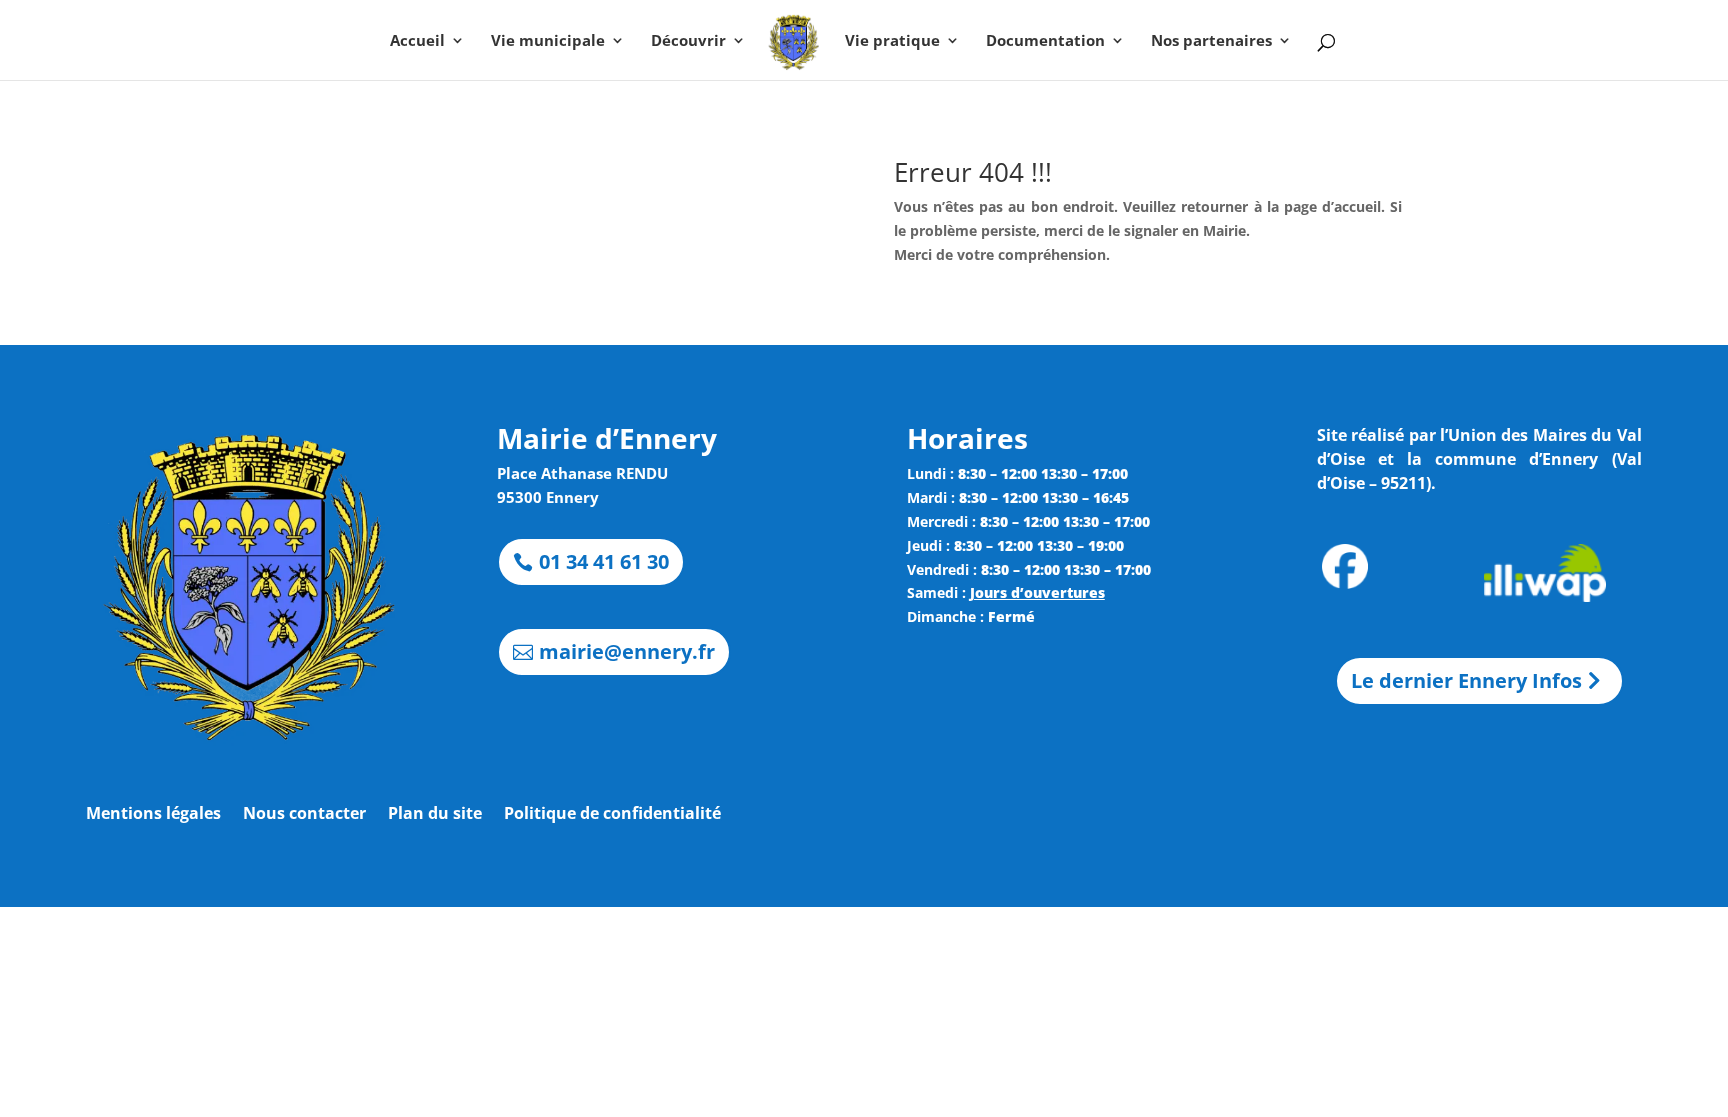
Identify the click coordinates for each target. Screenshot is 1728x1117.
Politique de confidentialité (612, 815)
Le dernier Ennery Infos (1466, 680)
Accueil (417, 41)
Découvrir (688, 41)
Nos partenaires (1211, 41)
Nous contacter (304, 815)
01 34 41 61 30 (604, 561)
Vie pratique (892, 41)
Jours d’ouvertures (1037, 592)
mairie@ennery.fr (627, 651)
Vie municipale (548, 41)
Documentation (1045, 41)
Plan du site (435, 815)
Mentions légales (153, 815)
